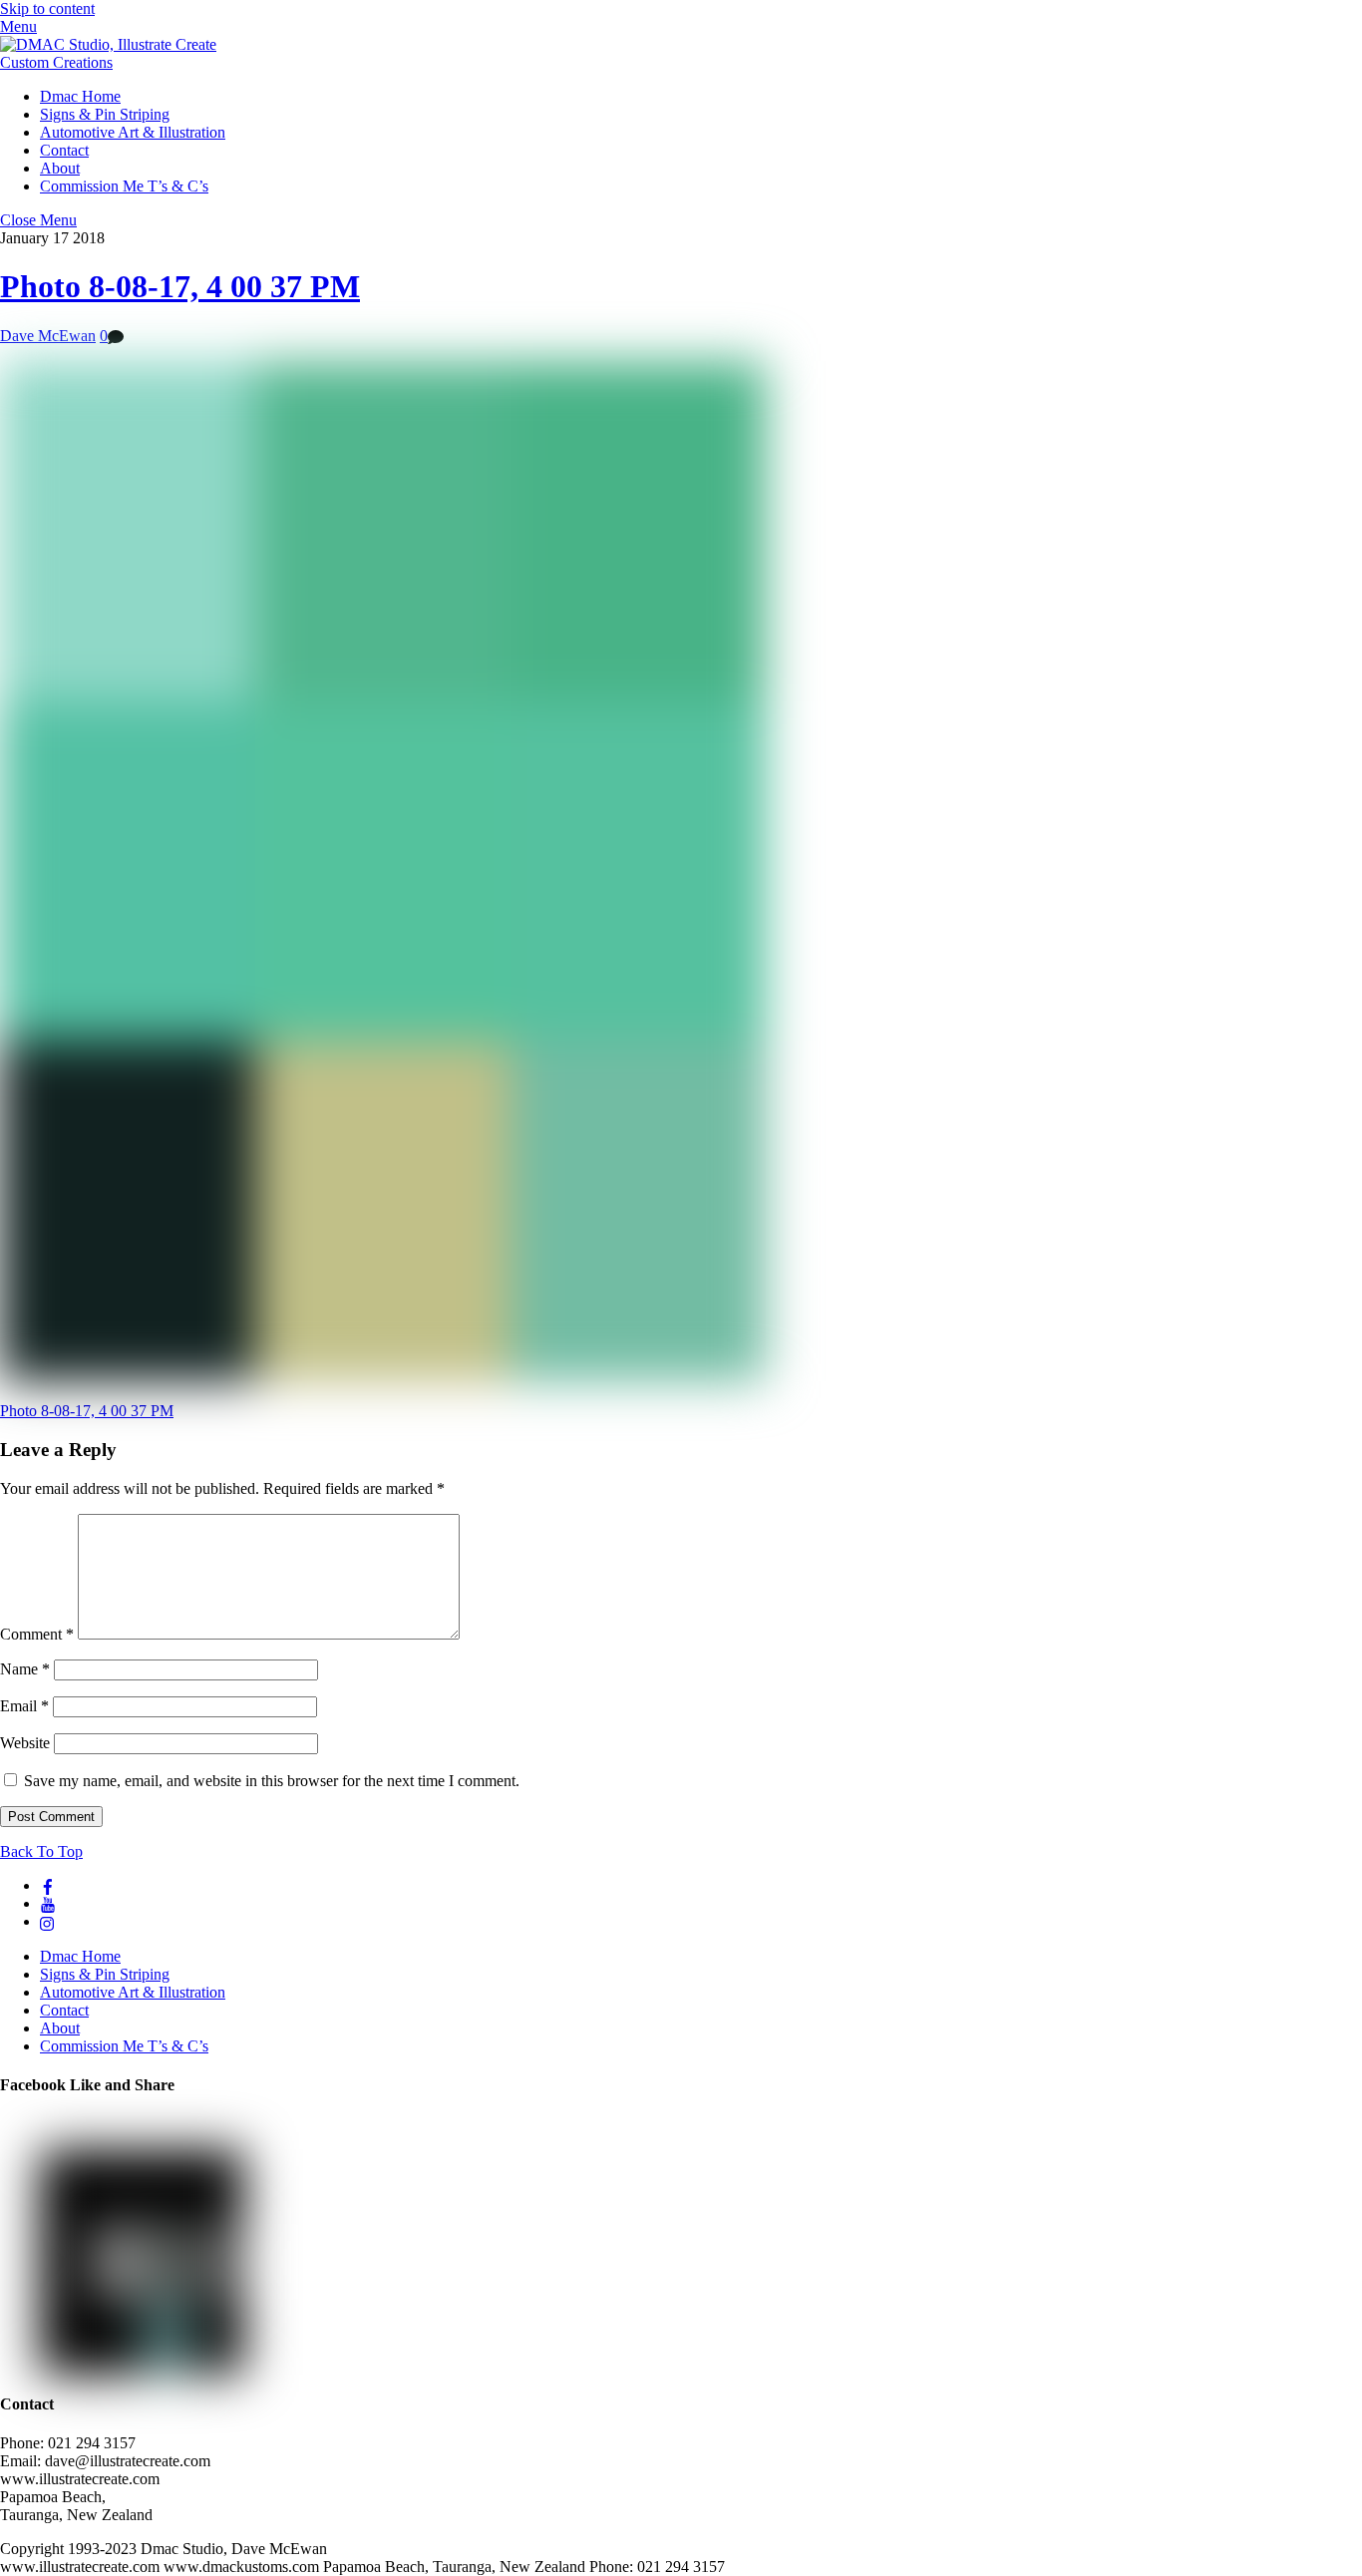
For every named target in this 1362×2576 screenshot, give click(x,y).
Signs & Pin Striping (105, 114)
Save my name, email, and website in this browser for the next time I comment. (272, 1781)
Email (24, 1706)
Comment (37, 1634)
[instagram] (48, 1921)
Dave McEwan (48, 336)
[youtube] (48, 1903)
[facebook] (48, 1885)
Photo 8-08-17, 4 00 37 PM (180, 286)
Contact (64, 150)
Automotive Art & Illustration (133, 132)
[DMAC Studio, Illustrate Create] (108, 44)
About (60, 168)
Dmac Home (80, 96)
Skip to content (47, 8)
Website (25, 1743)
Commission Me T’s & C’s (124, 186)
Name (25, 1669)
